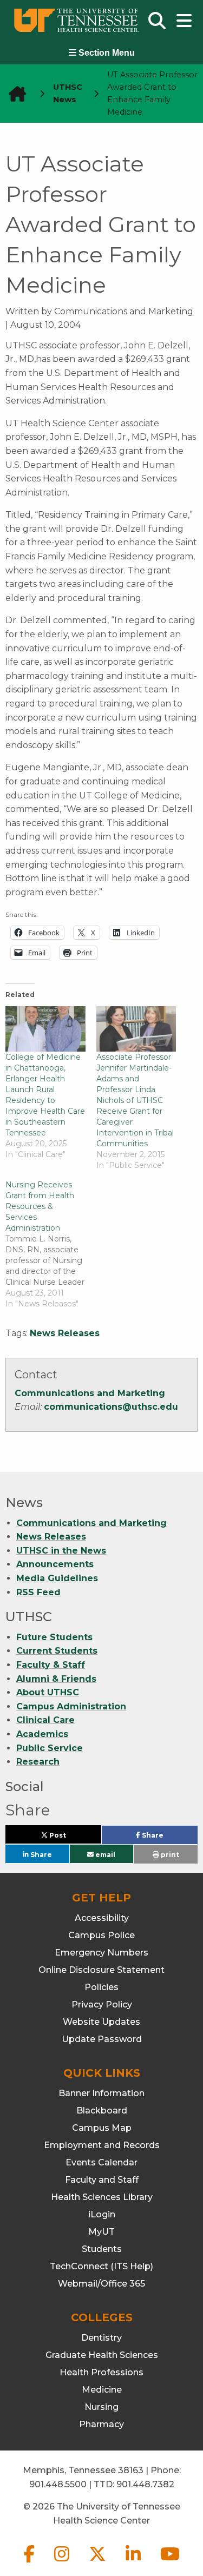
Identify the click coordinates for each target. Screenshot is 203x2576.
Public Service (50, 1748)
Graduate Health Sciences (102, 2355)
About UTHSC (48, 1692)
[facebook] (30, 2563)
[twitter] (99, 2563)
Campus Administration (71, 1706)
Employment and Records (102, 2145)
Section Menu (106, 53)
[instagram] (63, 2563)
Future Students (54, 1637)
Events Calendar (101, 2162)
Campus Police (101, 1935)
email (104, 1854)
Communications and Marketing (90, 1393)
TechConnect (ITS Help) (101, 2266)
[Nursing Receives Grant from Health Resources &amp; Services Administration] (51, 1244)
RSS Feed (38, 1592)
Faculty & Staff (51, 1665)
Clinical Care (45, 1720)
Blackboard (102, 2111)
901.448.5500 (58, 2484)
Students (102, 2249)
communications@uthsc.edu (111, 1407)
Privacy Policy (102, 2004)
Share (169, 1838)
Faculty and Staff (102, 2180)
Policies (101, 1987)
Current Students (57, 1651)
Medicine (102, 2390)
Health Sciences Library (102, 2197)
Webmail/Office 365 (101, 2284)
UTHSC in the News (61, 1551)
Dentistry (101, 2338)
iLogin (102, 2214)
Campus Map (102, 2128)
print (169, 1855)
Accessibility (102, 1918)
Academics (42, 1734)
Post (70, 1837)
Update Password (102, 2039)
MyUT (101, 2232)
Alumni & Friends (56, 1679)
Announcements (55, 1564)
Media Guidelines (57, 1578)
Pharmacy (101, 2424)
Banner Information (101, 2093)
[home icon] (14, 94)
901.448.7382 (145, 2484)
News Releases (65, 1333)
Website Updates (101, 2022)
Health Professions (101, 2372)
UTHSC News (68, 93)
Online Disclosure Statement (101, 1970)
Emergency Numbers (101, 1953)
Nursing (101, 2407)
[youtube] (170, 2563)
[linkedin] (134, 2563)
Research (38, 1762)
